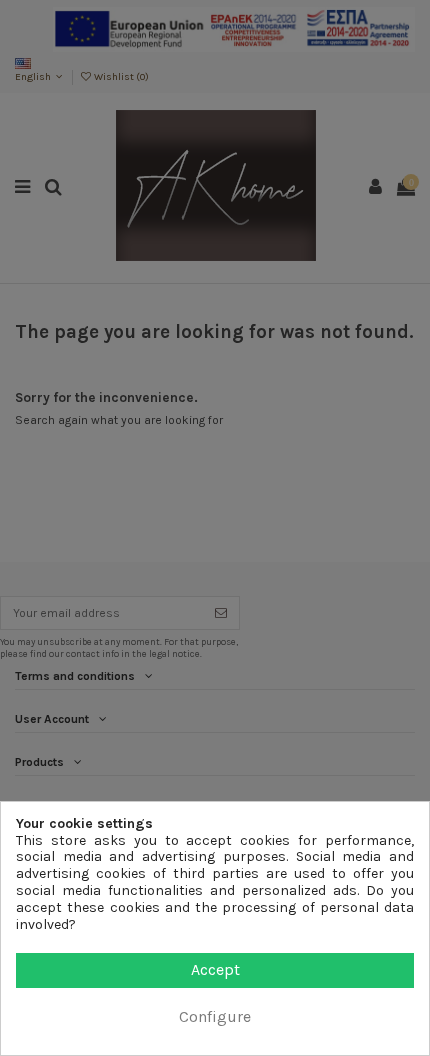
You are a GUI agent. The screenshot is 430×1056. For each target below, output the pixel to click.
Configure (215, 1016)
